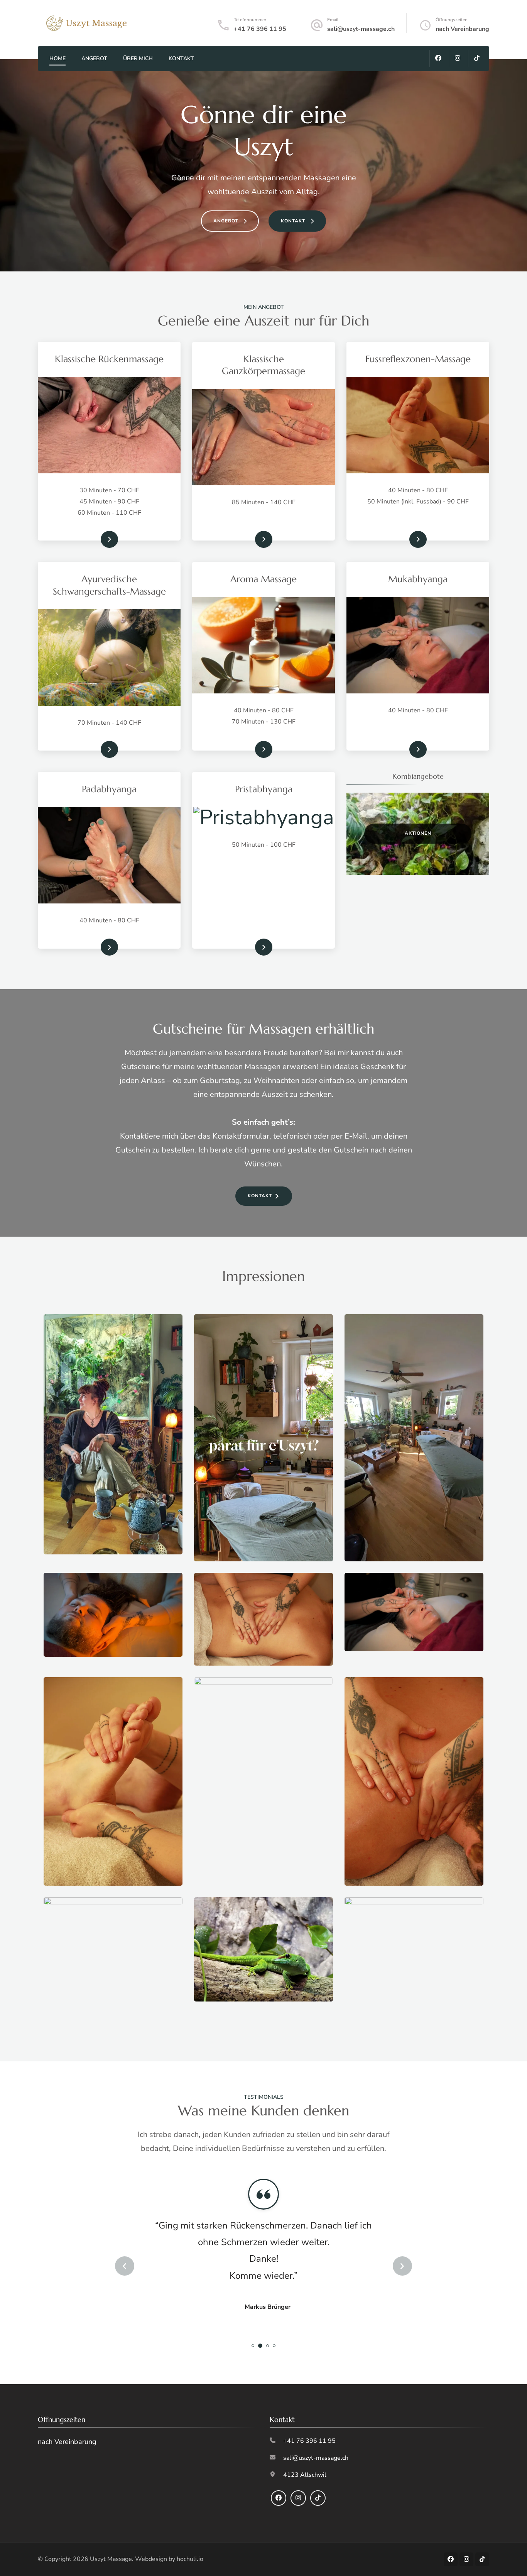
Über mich (138, 58)
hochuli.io (190, 2559)
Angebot (94, 58)
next (402, 2266)
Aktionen (418, 833)
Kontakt (181, 58)
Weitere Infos (96, 539)
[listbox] (263, 2266)
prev (125, 2266)
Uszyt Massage (111, 2559)
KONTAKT (260, 1196)
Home (57, 58)
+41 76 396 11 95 (260, 29)
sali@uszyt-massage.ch (361, 29)
